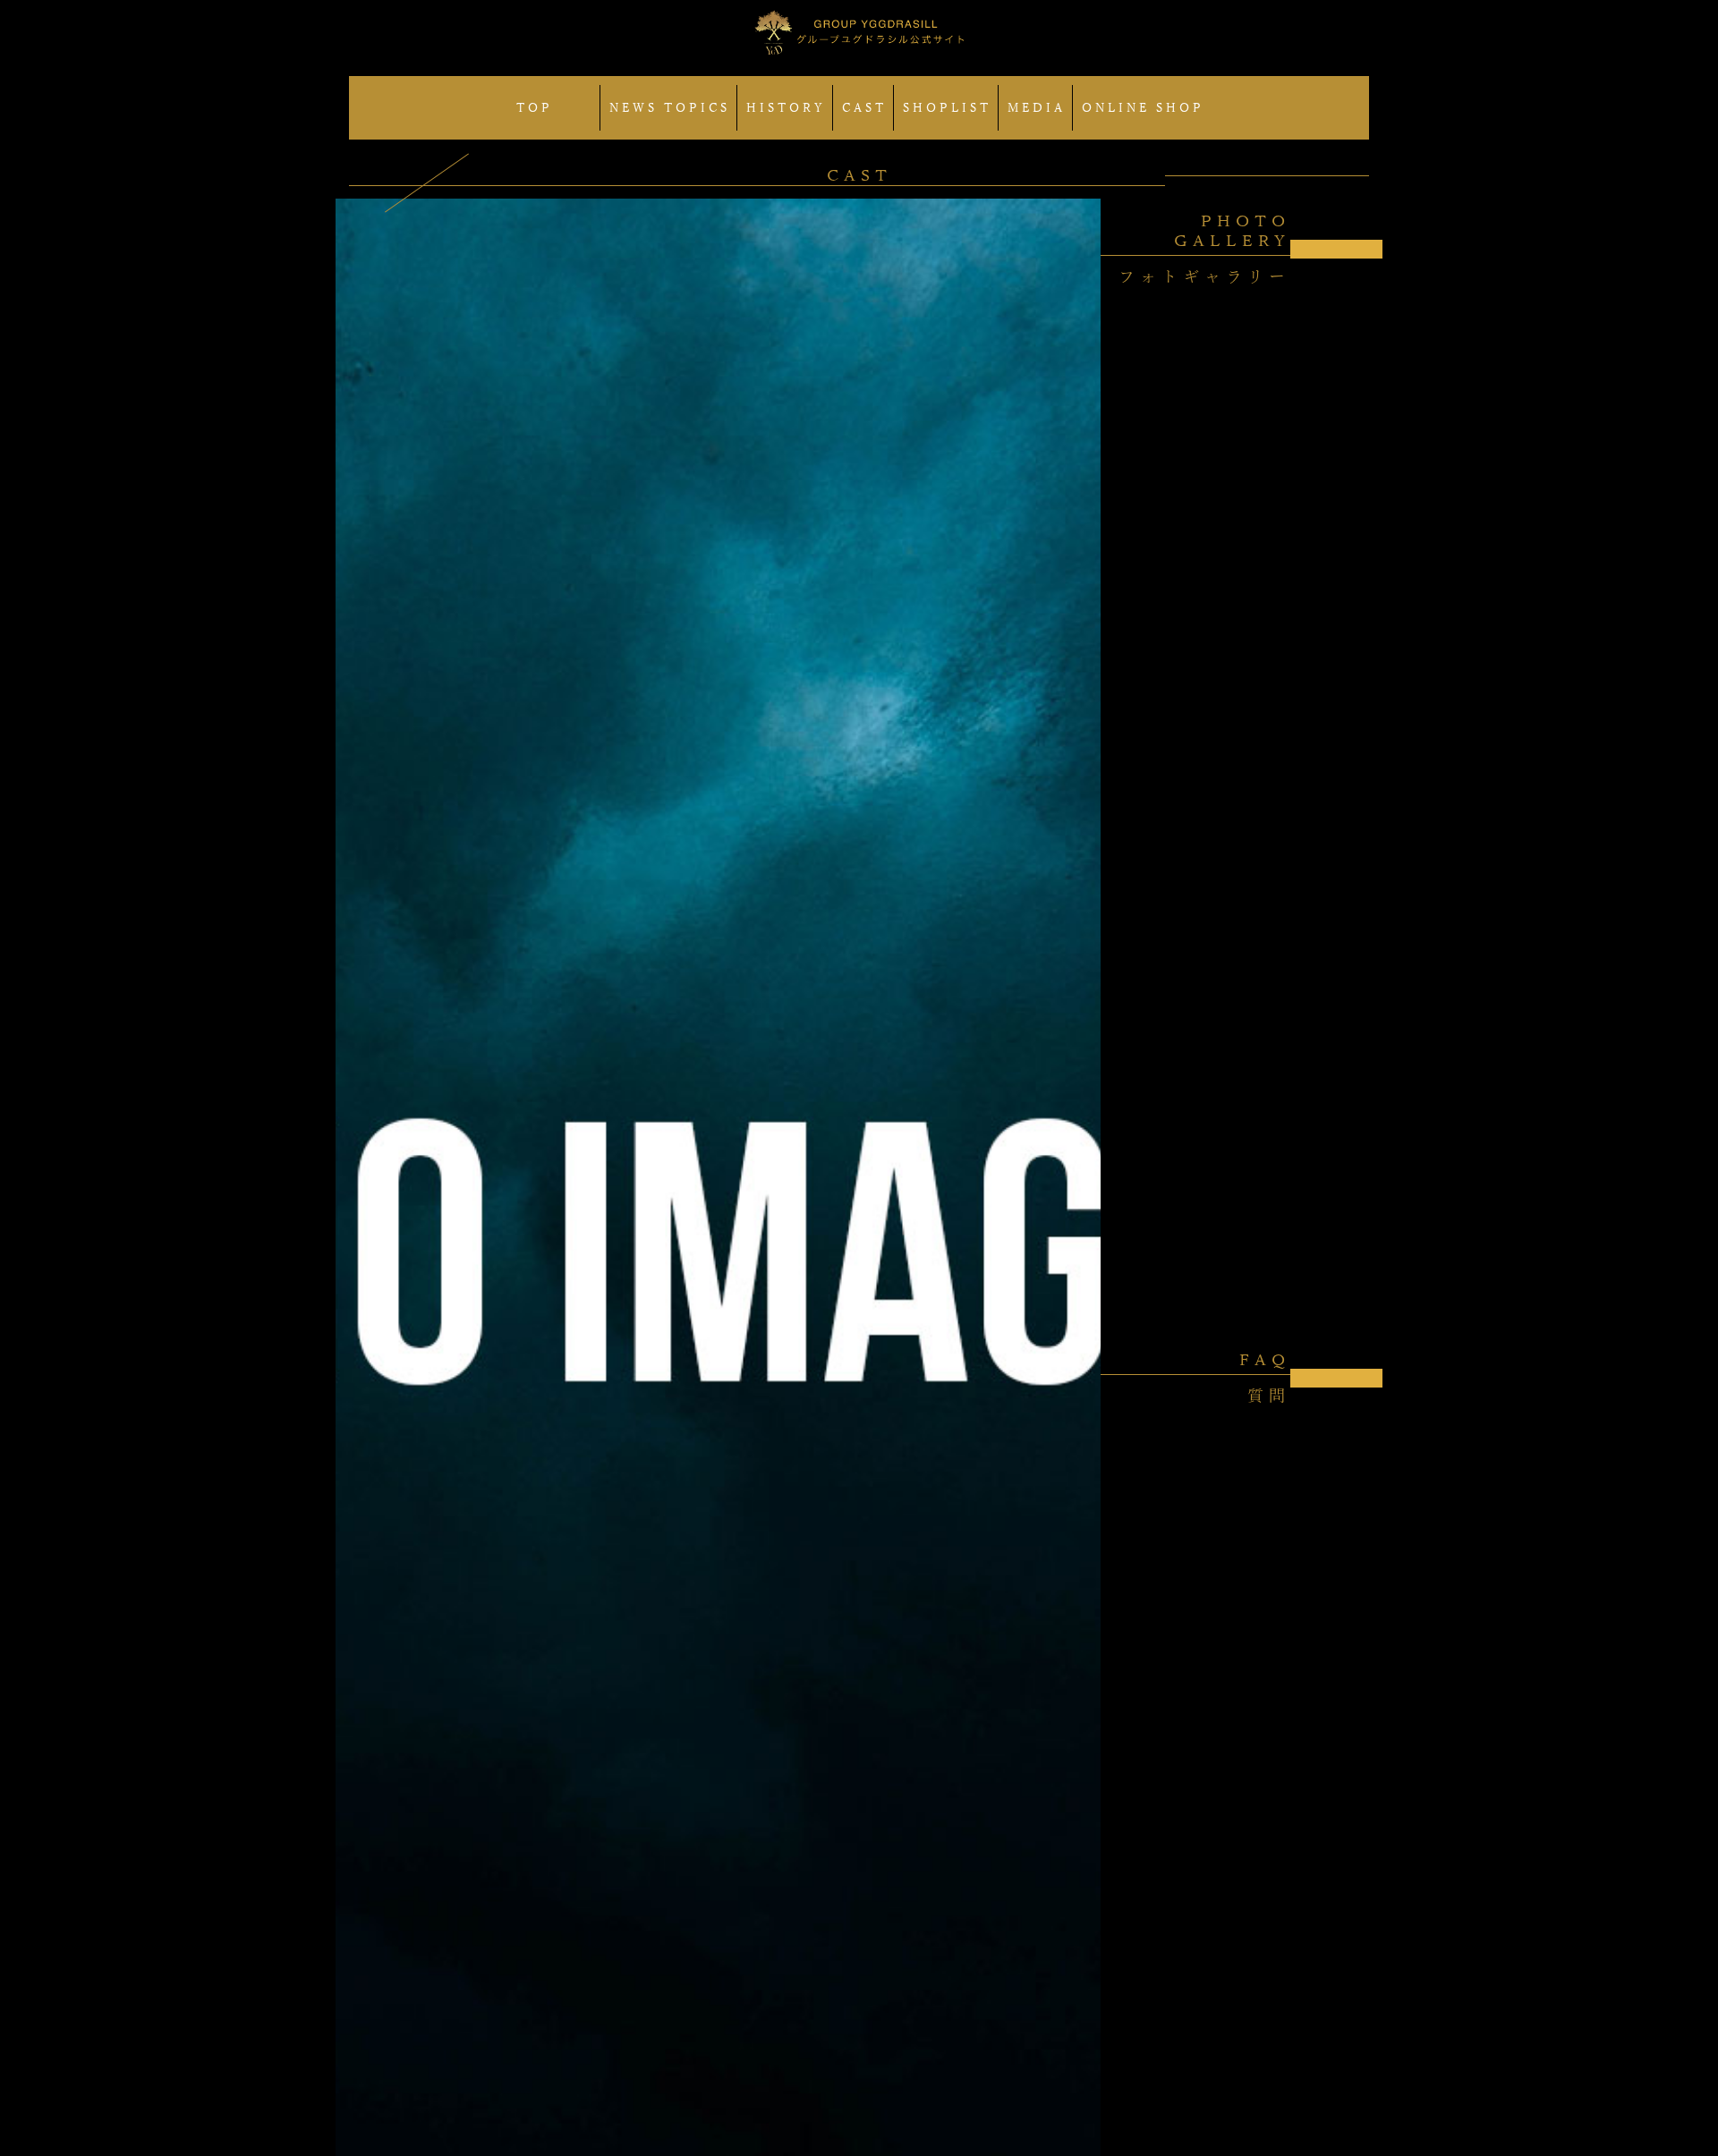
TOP (535, 108)
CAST (864, 108)
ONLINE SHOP (1143, 108)
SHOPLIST (947, 108)
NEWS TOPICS (670, 108)
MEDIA (1037, 108)
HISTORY (786, 108)
